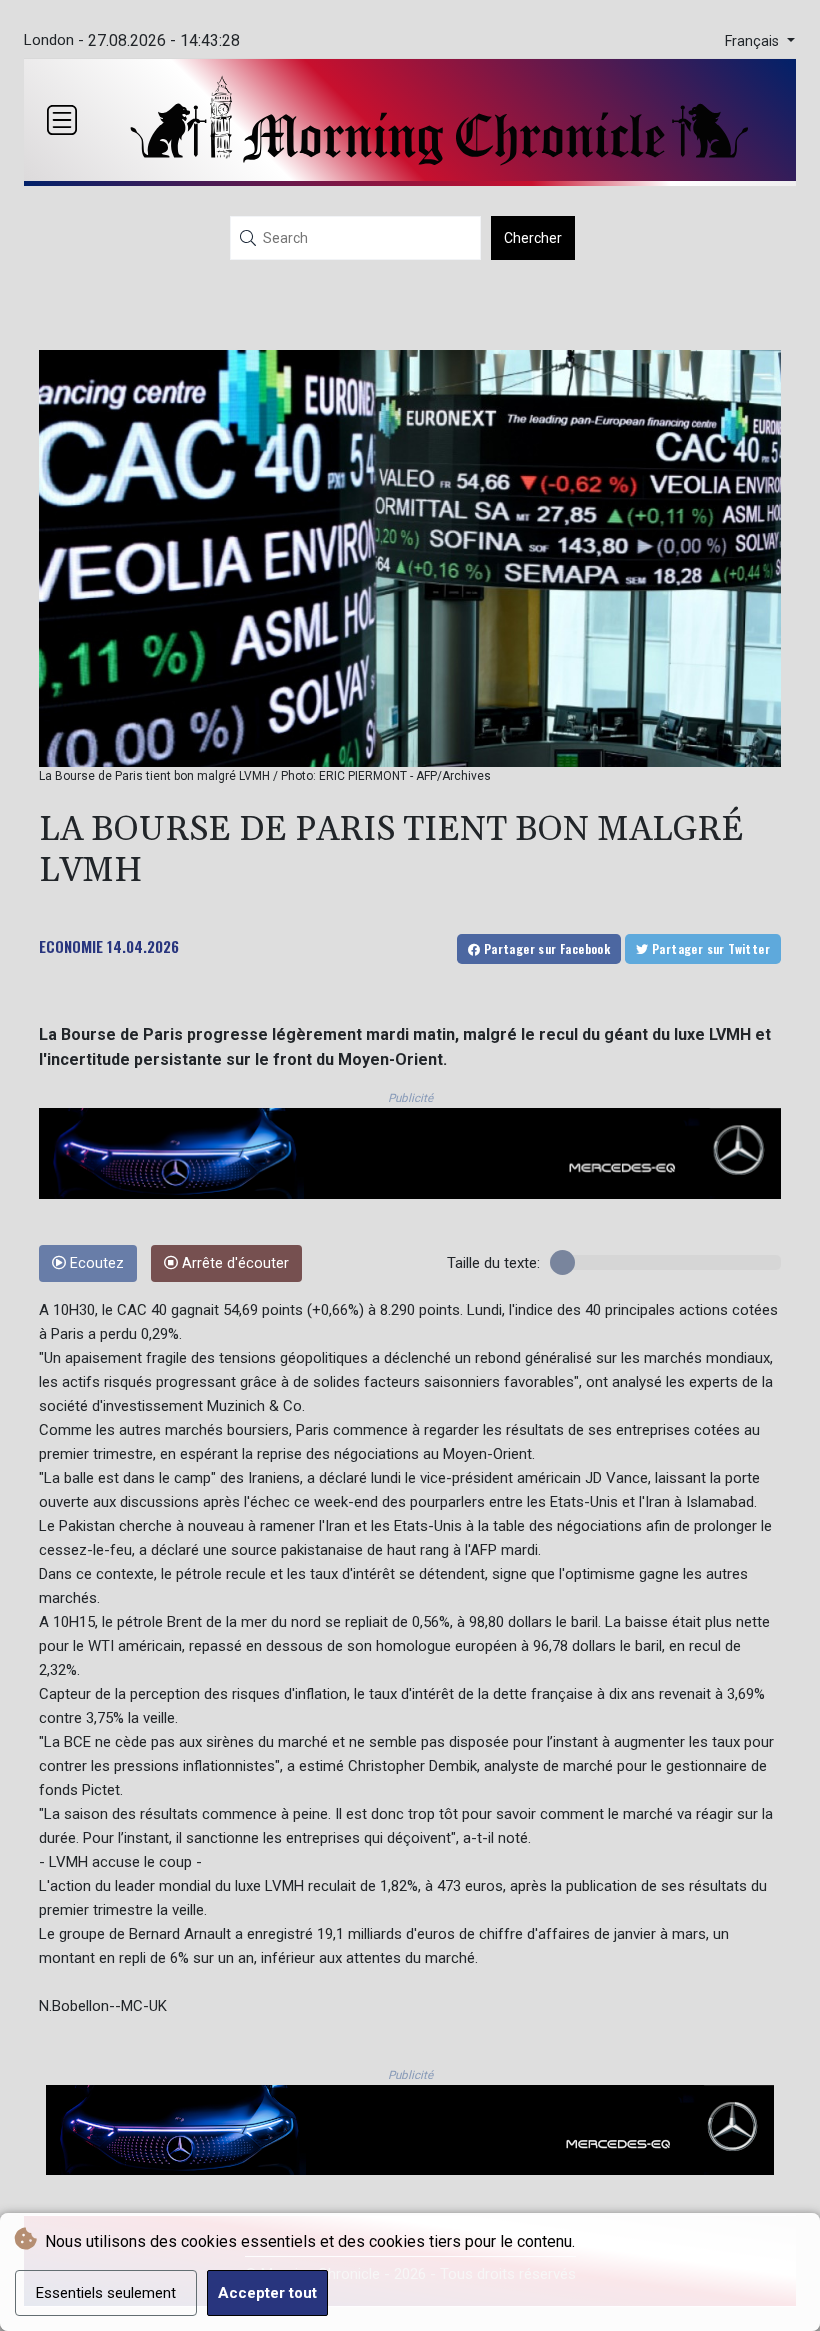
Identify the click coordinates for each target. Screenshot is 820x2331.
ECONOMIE (71, 946)
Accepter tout (267, 2293)
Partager (545, 948)
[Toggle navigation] (62, 120)
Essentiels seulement (106, 2293)
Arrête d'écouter (233, 1263)
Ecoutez (95, 1263)
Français (754, 41)
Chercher (533, 238)
